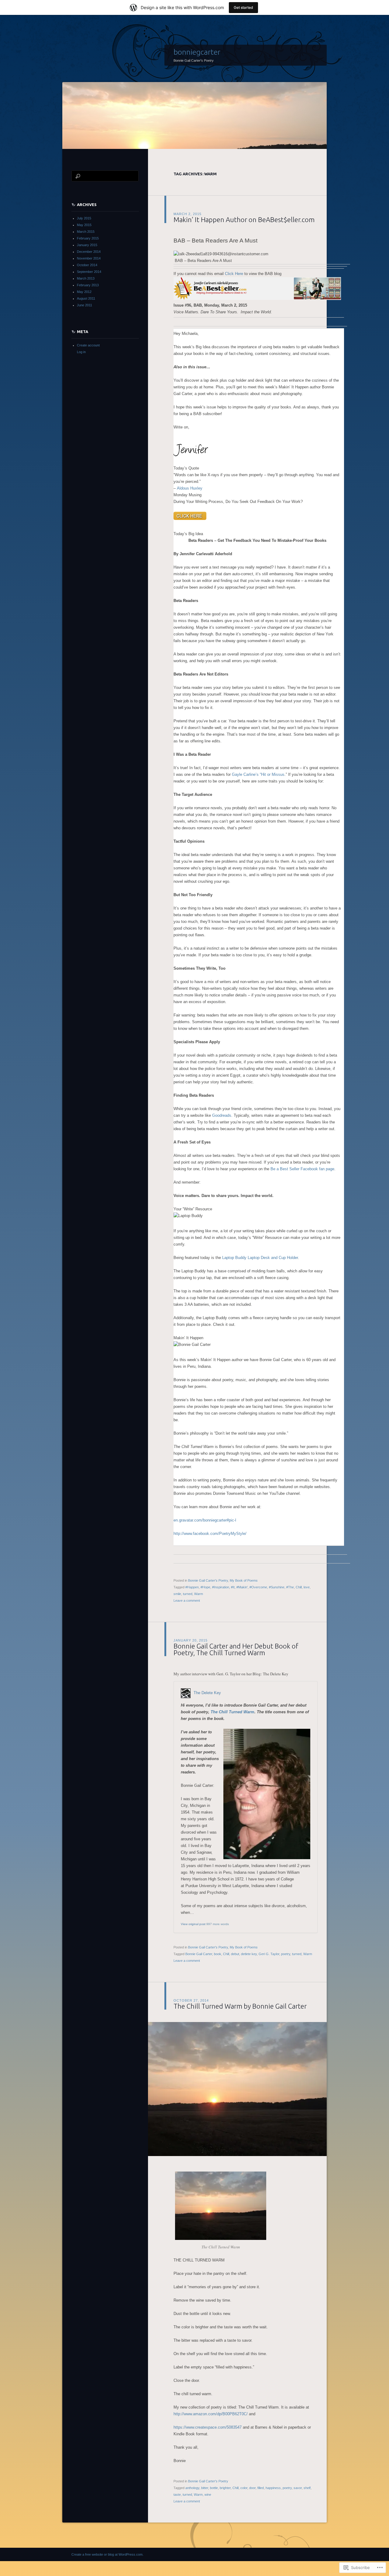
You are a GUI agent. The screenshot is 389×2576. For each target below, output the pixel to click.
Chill (299, 1587)
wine (208, 2495)
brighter (225, 2488)
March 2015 (86, 232)
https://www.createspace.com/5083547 (208, 2427)
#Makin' (242, 1587)
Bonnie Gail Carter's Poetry (208, 1580)
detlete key (249, 1954)
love (307, 1587)
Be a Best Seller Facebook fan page (302, 1169)
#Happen (192, 1587)
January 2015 (87, 245)
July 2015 (84, 218)
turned (188, 1594)
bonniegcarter (197, 52)
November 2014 (89, 258)
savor (298, 2488)
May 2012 (84, 292)
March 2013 (86, 278)
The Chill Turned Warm (232, 1712)
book (218, 1954)
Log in (81, 352)
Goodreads (222, 1115)
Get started (243, 7)
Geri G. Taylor (269, 1954)
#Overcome (258, 1587)
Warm (199, 1594)
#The (290, 1587)
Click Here (234, 274)
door (252, 2488)
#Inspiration (221, 1587)
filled (261, 2488)
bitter (205, 2488)
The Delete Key (207, 1693)
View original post (193, 1924)
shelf (307, 2488)
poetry (286, 1954)
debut (235, 1954)
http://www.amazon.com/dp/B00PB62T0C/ (211, 2414)
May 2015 (84, 225)
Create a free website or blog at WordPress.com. (107, 2554)
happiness (273, 2488)
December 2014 (89, 252)
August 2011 (86, 298)
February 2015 (88, 238)
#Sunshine (277, 1587)
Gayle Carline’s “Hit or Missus (258, 774)
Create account (88, 345)
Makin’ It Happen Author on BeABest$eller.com (244, 220)
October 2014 (87, 265)
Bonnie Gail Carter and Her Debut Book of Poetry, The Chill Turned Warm (236, 1649)
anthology (192, 2488)
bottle (214, 2488)
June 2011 (84, 305)
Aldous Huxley (190, 488)
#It (233, 1587)
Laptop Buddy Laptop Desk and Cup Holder (260, 1258)
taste (177, 2495)
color (244, 2488)
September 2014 (89, 272)
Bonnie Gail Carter (199, 1954)
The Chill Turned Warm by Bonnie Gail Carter (240, 2006)
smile (177, 1594)
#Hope (205, 1587)
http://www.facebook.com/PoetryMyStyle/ (210, 1534)
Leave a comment (187, 1601)
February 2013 (88, 285)
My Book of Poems (244, 1580)
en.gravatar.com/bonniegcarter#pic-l (205, 1520)
